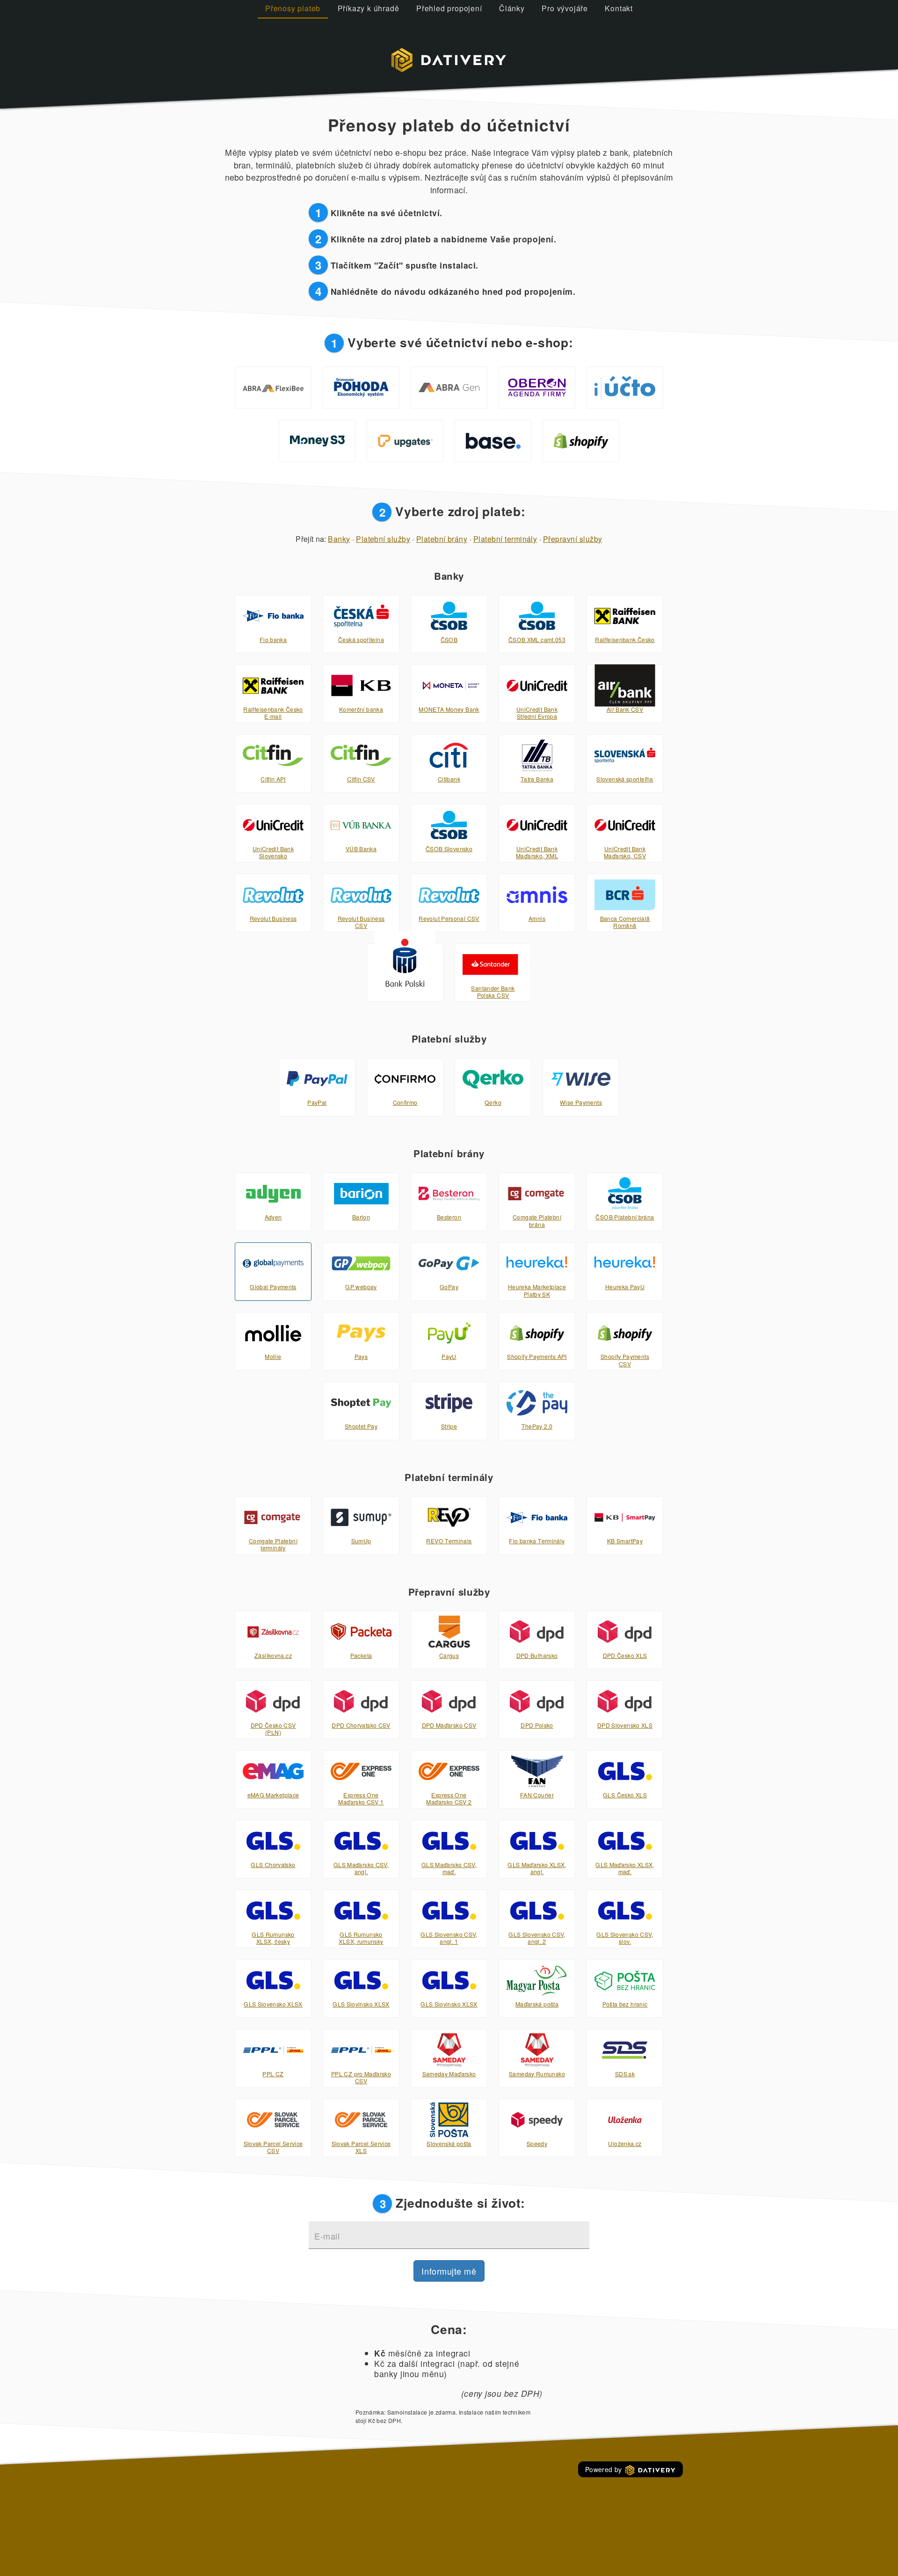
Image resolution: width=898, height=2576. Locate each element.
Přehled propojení (449, 8)
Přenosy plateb (293, 8)
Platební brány (442, 539)
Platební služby (383, 539)
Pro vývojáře (565, 8)
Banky (339, 539)
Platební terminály (505, 539)
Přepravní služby (573, 539)
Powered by (605, 2469)
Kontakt (619, 8)
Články (512, 8)
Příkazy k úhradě (369, 8)
